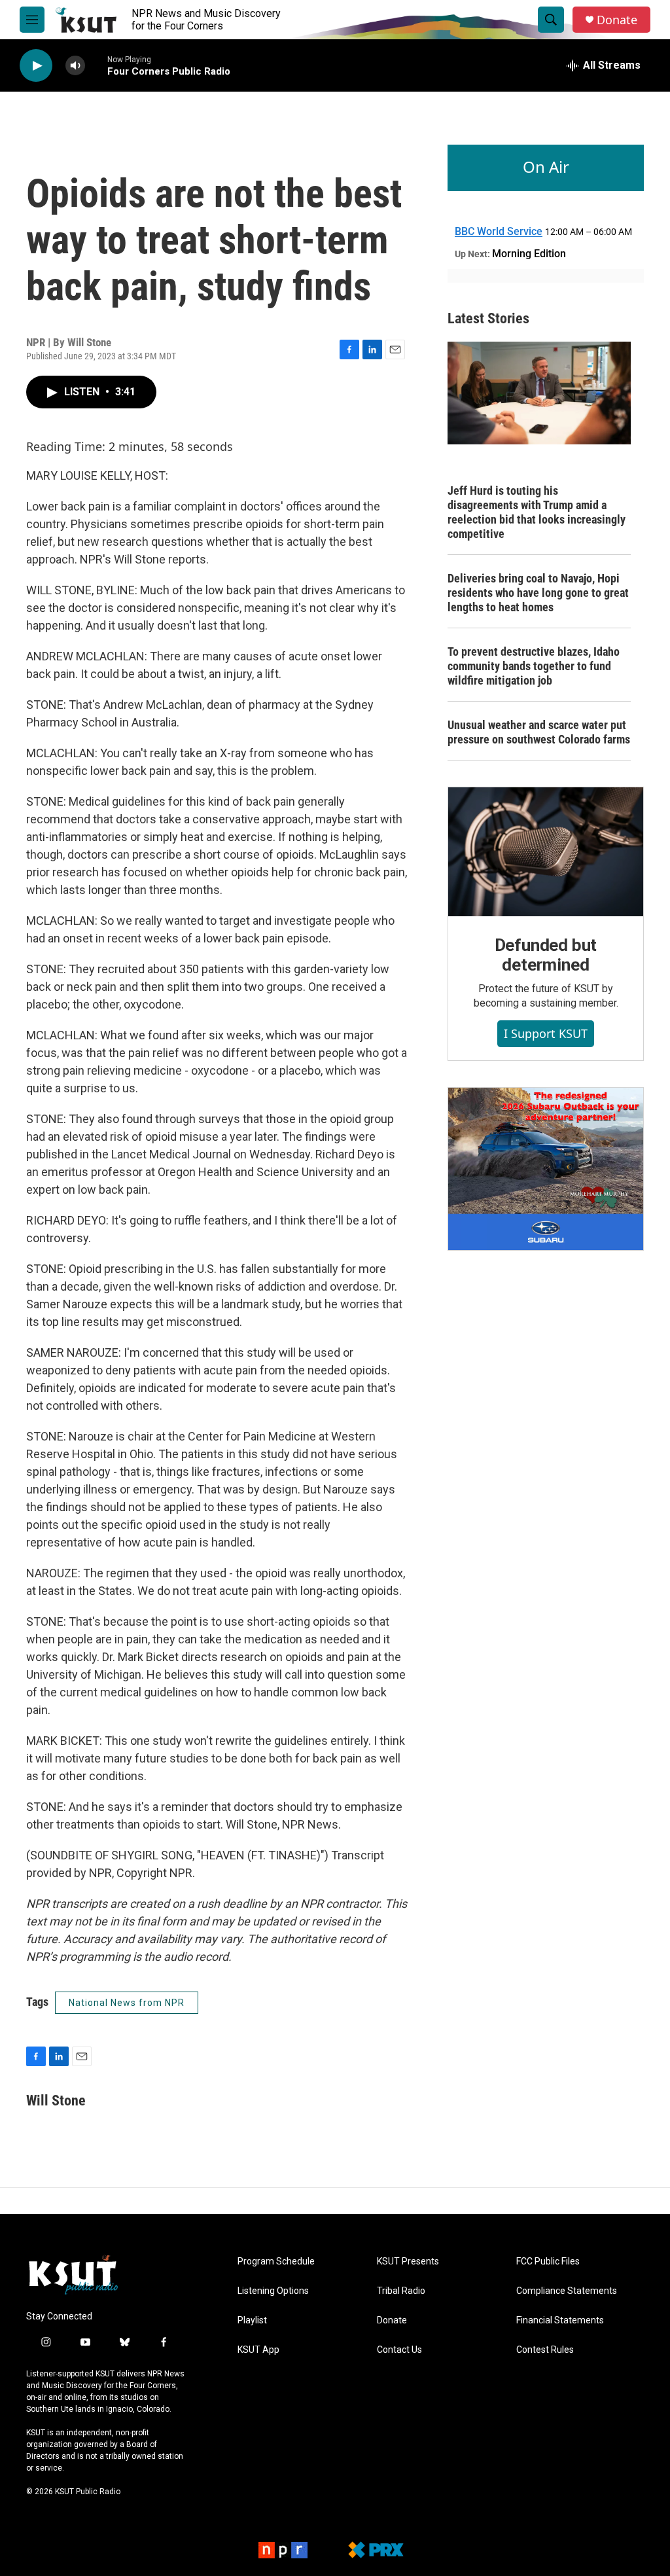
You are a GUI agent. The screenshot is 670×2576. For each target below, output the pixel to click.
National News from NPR (127, 2003)
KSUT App (258, 2350)
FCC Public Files (548, 2262)
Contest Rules (545, 2350)
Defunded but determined (546, 955)
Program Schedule (276, 2262)
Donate (617, 20)
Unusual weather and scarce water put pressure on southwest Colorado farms (539, 732)
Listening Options (273, 2291)
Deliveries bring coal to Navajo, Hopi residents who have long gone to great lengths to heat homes (538, 593)
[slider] (96, 65)
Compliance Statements (567, 2291)
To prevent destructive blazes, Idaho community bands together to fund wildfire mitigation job (534, 666)
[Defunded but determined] (546, 852)
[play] (36, 66)
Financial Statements (560, 2320)
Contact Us (399, 2350)
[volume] (75, 66)
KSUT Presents (408, 2262)
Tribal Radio (401, 2291)
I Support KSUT (546, 1033)
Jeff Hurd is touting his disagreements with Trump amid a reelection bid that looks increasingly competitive (537, 512)
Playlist (252, 2320)
